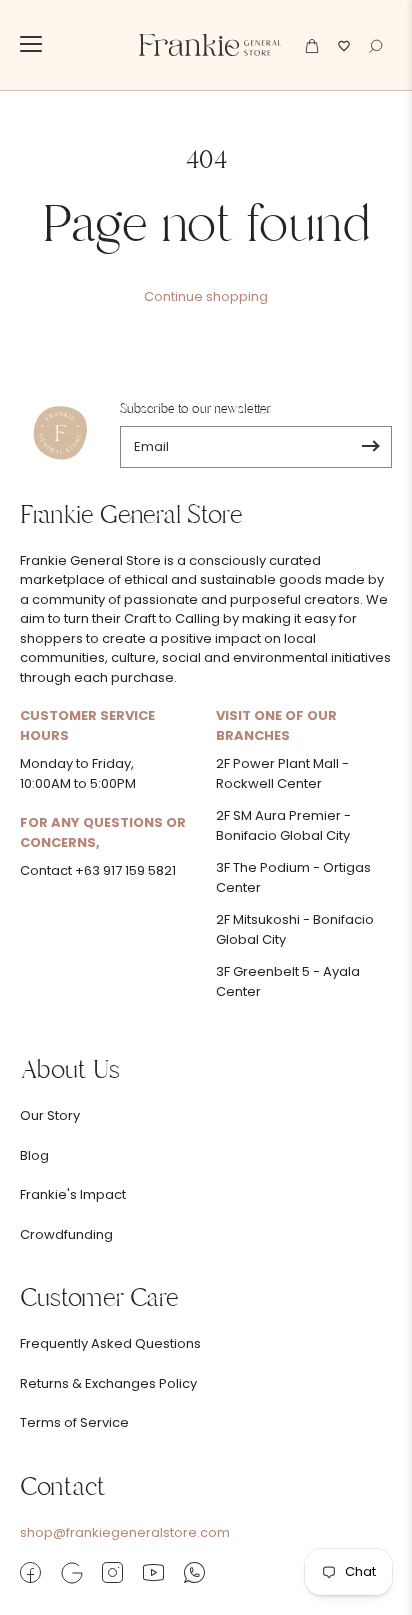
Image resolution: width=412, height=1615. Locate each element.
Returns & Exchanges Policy (108, 1383)
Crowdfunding (66, 1234)
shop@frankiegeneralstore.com (125, 1532)
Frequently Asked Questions (110, 1343)
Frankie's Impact (73, 1194)
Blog (34, 1155)
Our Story (50, 1115)
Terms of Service (74, 1422)
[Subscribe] (370, 447)
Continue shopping (206, 296)
